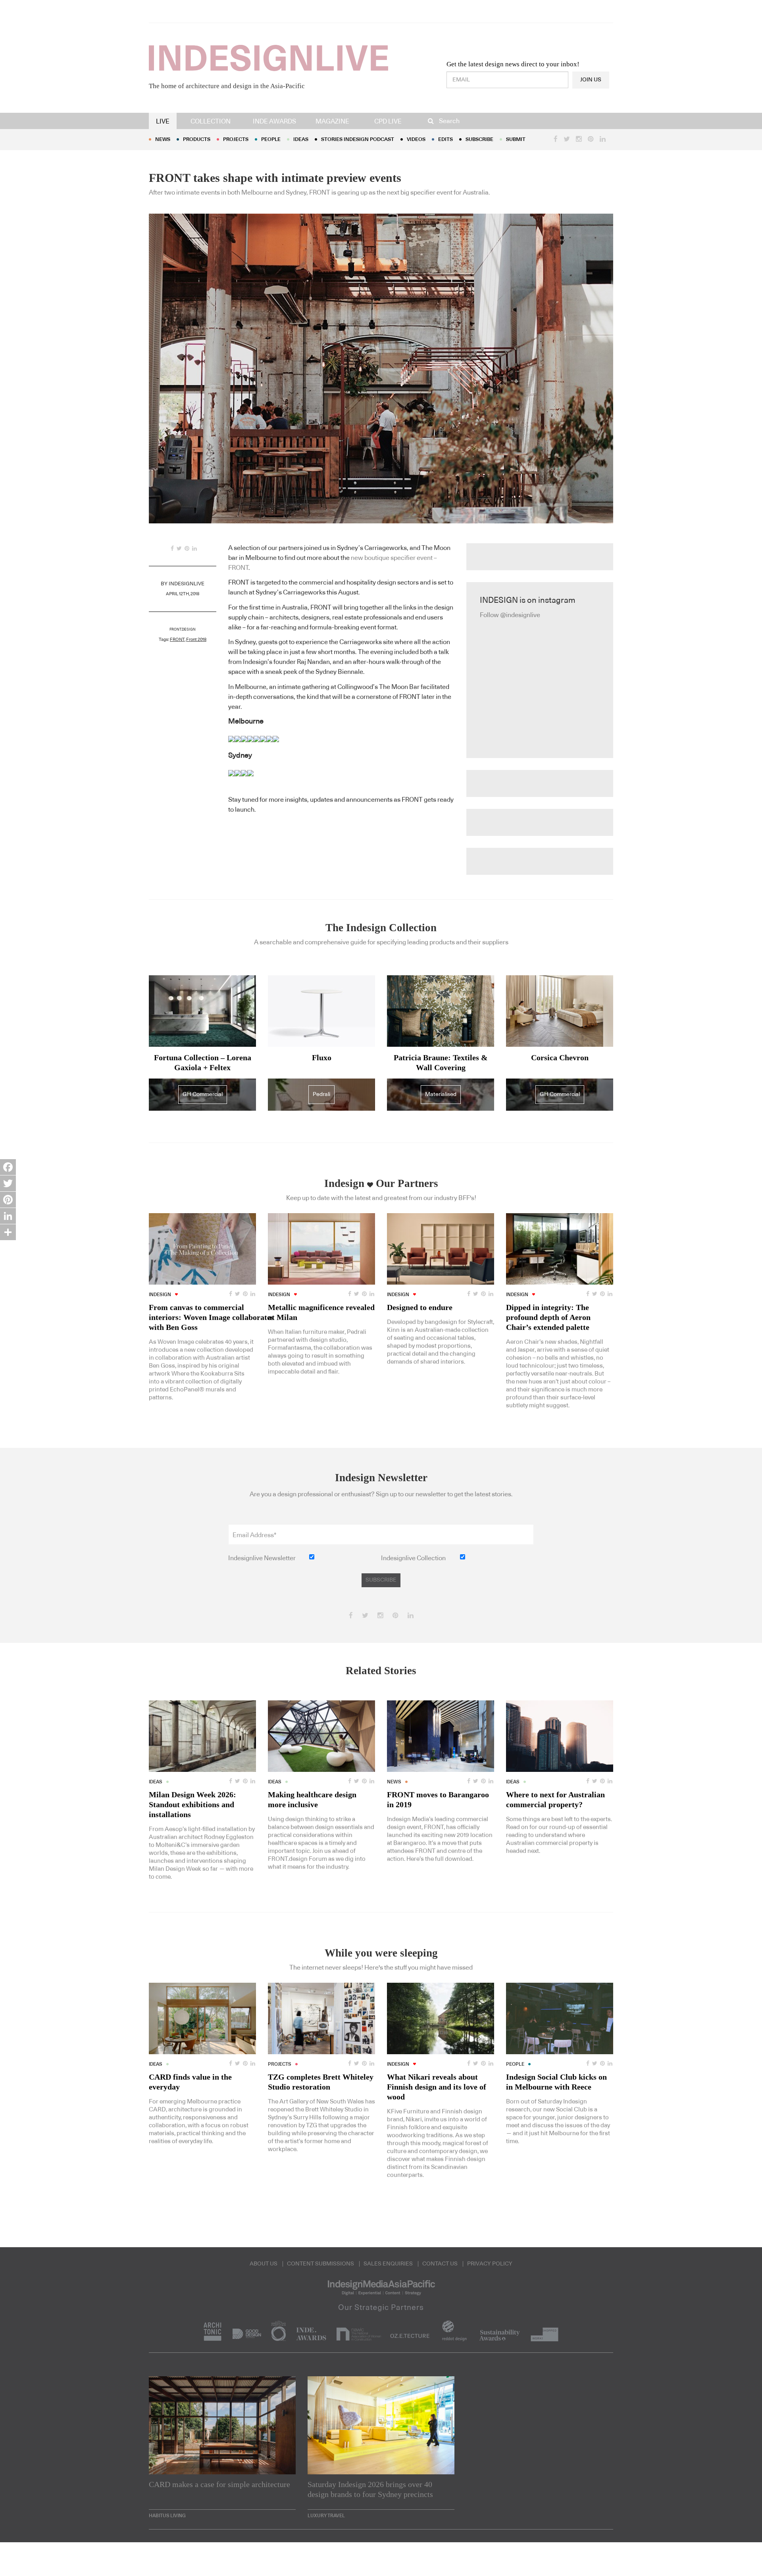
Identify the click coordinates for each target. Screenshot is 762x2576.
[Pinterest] (8, 1200)
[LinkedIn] (8, 1216)
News (163, 140)
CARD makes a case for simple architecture (219, 2484)
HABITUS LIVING (167, 2516)
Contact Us (440, 2264)
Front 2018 (196, 640)
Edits (445, 140)
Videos (416, 140)
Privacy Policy (490, 2264)
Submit (516, 140)
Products (197, 140)
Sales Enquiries (388, 2264)
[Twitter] (8, 1183)
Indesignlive (187, 584)
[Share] (8, 1232)
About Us (264, 2264)
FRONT (177, 640)
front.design (183, 630)
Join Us (591, 80)
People (271, 140)
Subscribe (479, 140)
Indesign (160, 1295)
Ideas (301, 140)
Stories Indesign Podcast (358, 140)
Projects (236, 140)
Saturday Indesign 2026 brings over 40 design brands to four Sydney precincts (370, 2489)
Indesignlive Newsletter (262, 1558)
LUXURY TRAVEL (326, 2516)
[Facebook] (8, 1167)
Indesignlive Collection (413, 1558)
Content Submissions (320, 2264)
